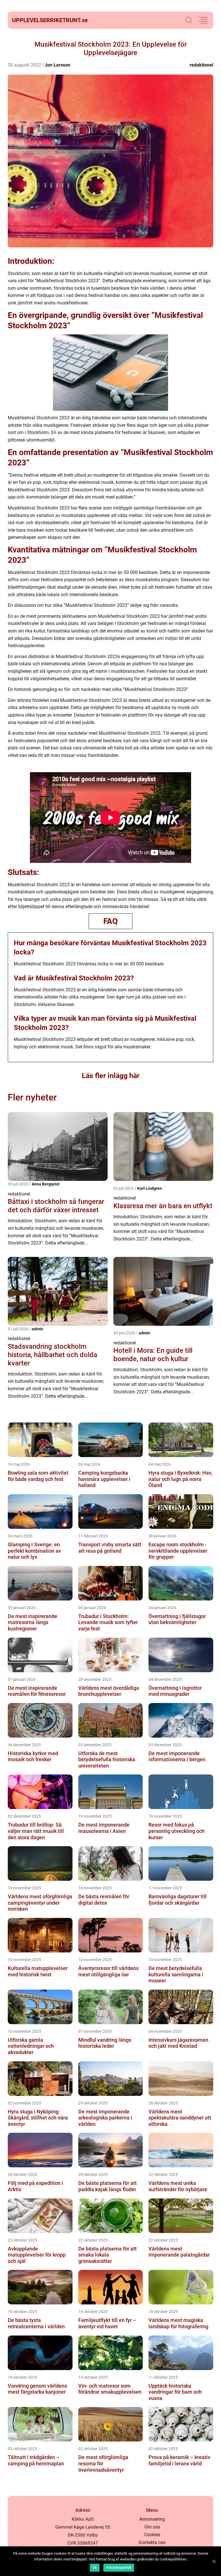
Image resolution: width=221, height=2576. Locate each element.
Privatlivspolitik (119, 2568)
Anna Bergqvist (46, 1184)
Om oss (152, 2527)
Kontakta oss (152, 2542)
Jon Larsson (57, 65)
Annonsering (152, 2519)
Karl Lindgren (150, 1188)
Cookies (152, 2535)
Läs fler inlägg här (111, 1076)
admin (37, 1329)
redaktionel (201, 65)
